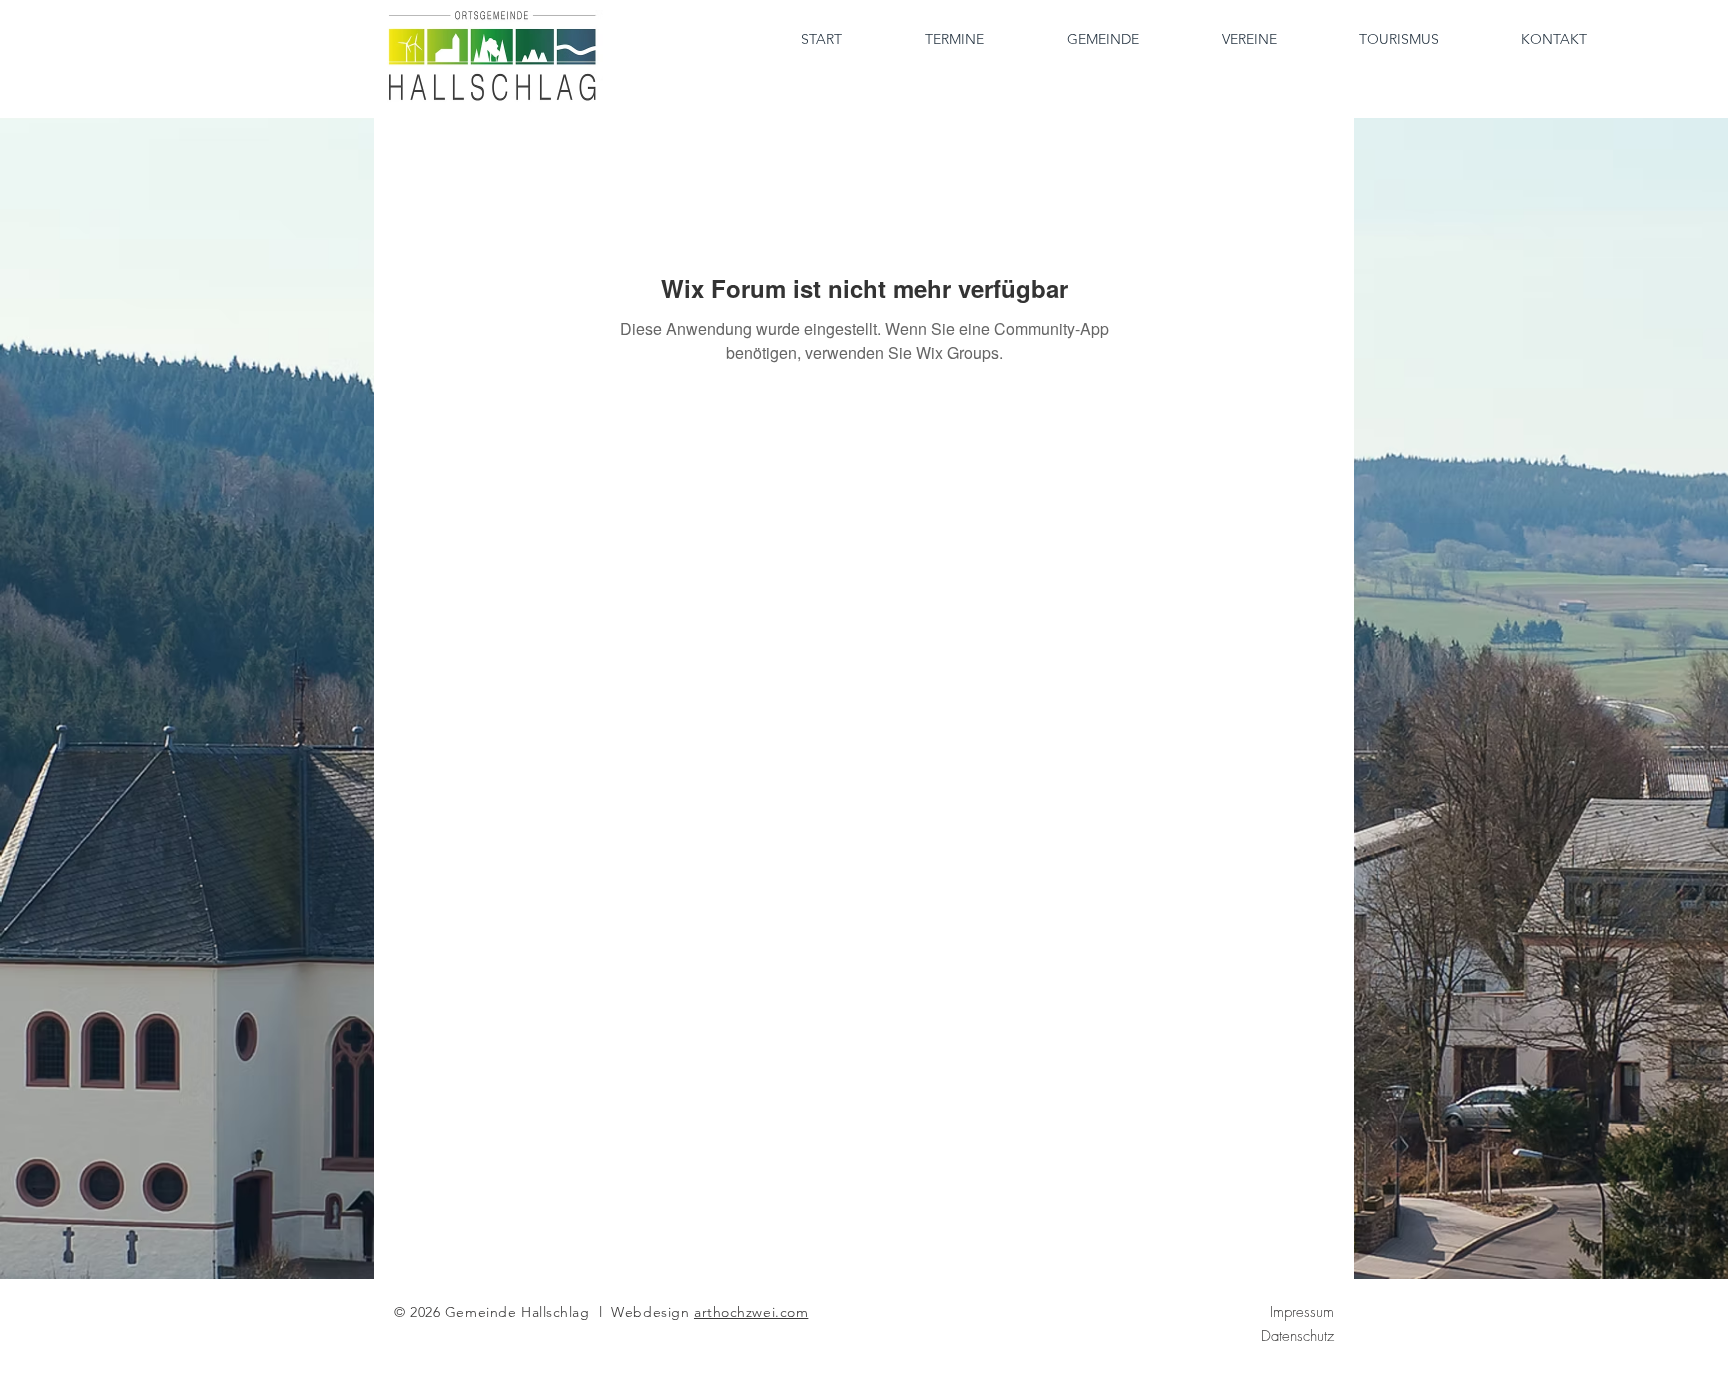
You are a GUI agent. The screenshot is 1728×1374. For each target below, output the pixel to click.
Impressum (1302, 1312)
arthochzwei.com (751, 1312)
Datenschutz (1297, 1336)
